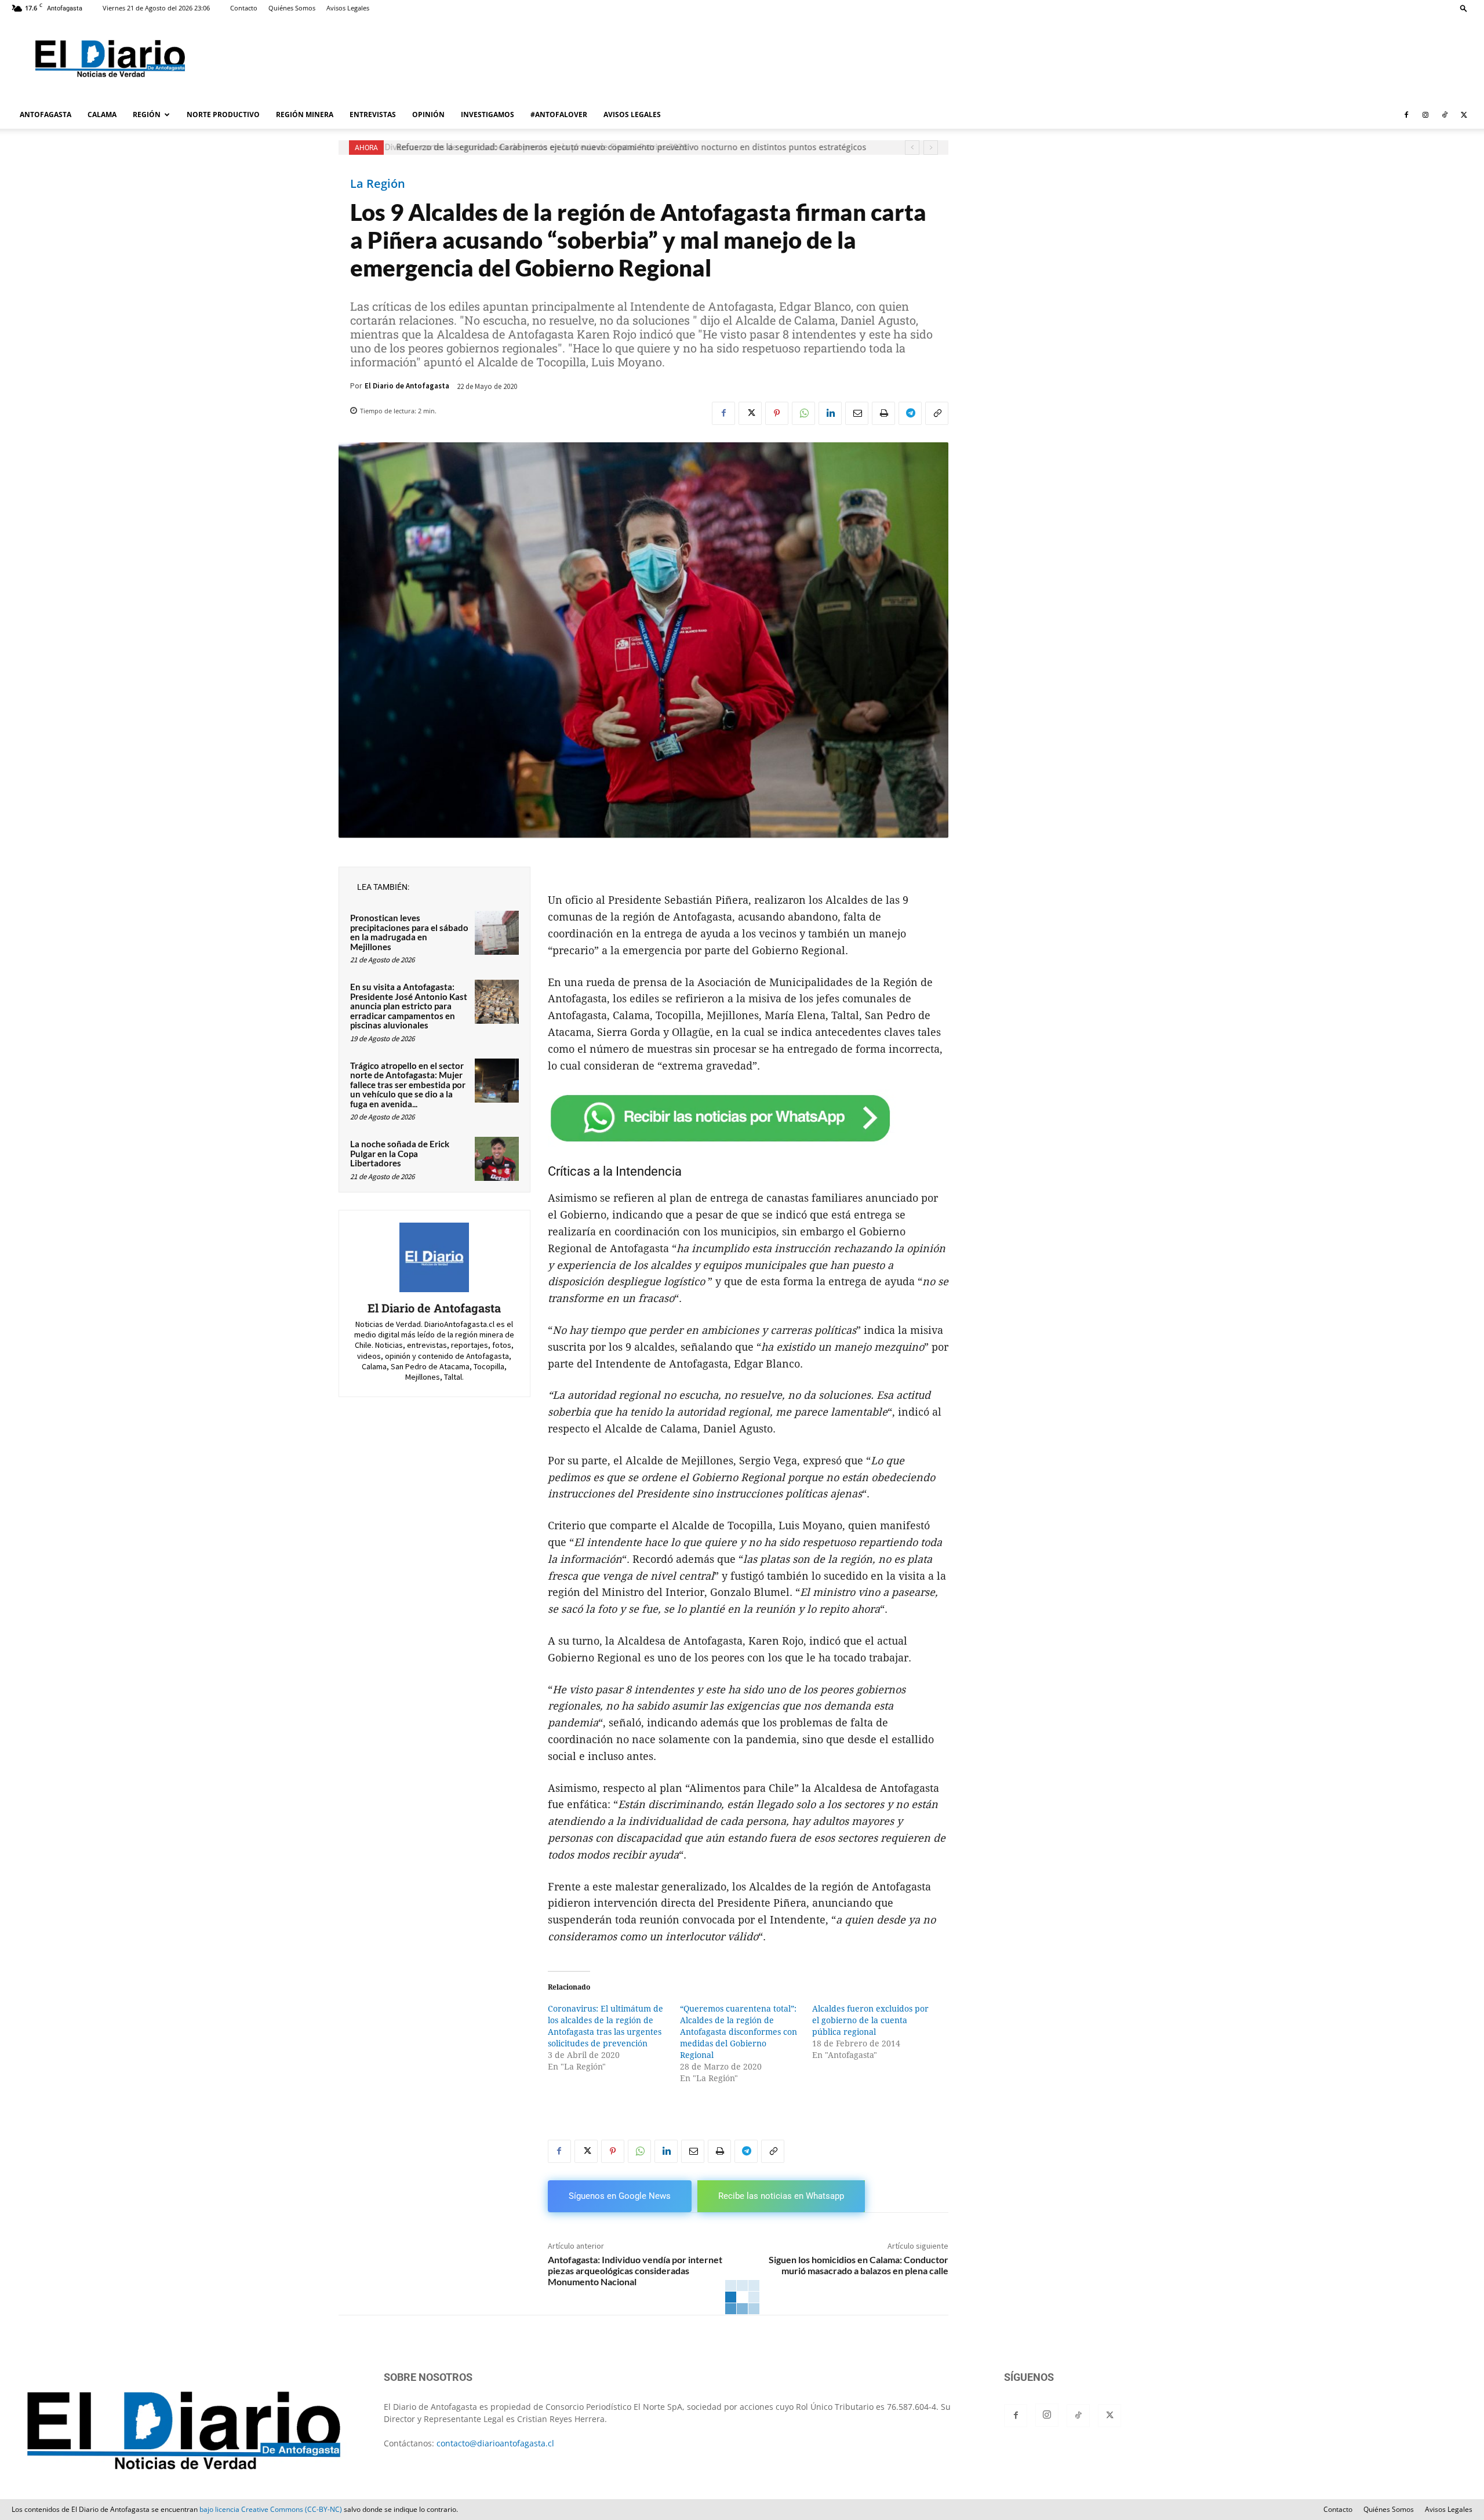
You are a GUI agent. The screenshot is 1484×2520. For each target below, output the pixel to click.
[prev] (912, 148)
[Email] (857, 413)
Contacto (244, 8)
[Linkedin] (830, 413)
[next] (931, 148)
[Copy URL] (937, 413)
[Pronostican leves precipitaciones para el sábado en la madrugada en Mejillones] (497, 933)
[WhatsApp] (803, 413)
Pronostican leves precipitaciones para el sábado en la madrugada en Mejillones (409, 932)
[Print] (883, 413)
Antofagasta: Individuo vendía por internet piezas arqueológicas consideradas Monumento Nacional (635, 2270)
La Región (378, 184)
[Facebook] (1406, 115)
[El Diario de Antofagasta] (434, 1257)
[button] (1464, 8)
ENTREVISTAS (373, 114)
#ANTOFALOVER (559, 114)
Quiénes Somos (292, 8)
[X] (1464, 115)
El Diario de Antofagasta (407, 386)
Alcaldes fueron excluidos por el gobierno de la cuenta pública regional (870, 2020)
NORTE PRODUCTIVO (223, 114)
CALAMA (102, 114)
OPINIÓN (428, 114)
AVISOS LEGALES (632, 114)
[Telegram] (910, 413)
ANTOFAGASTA (46, 114)
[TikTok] (1445, 115)
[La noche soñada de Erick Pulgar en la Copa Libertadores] (497, 1159)
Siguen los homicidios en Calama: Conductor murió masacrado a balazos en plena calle (859, 2265)
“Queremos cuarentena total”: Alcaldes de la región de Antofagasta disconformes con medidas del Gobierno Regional (739, 2032)
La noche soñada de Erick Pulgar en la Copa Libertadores (400, 1153)
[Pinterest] (777, 413)
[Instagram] (1425, 115)
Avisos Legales (348, 8)
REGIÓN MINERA (305, 114)
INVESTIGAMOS (488, 114)
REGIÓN (147, 114)
